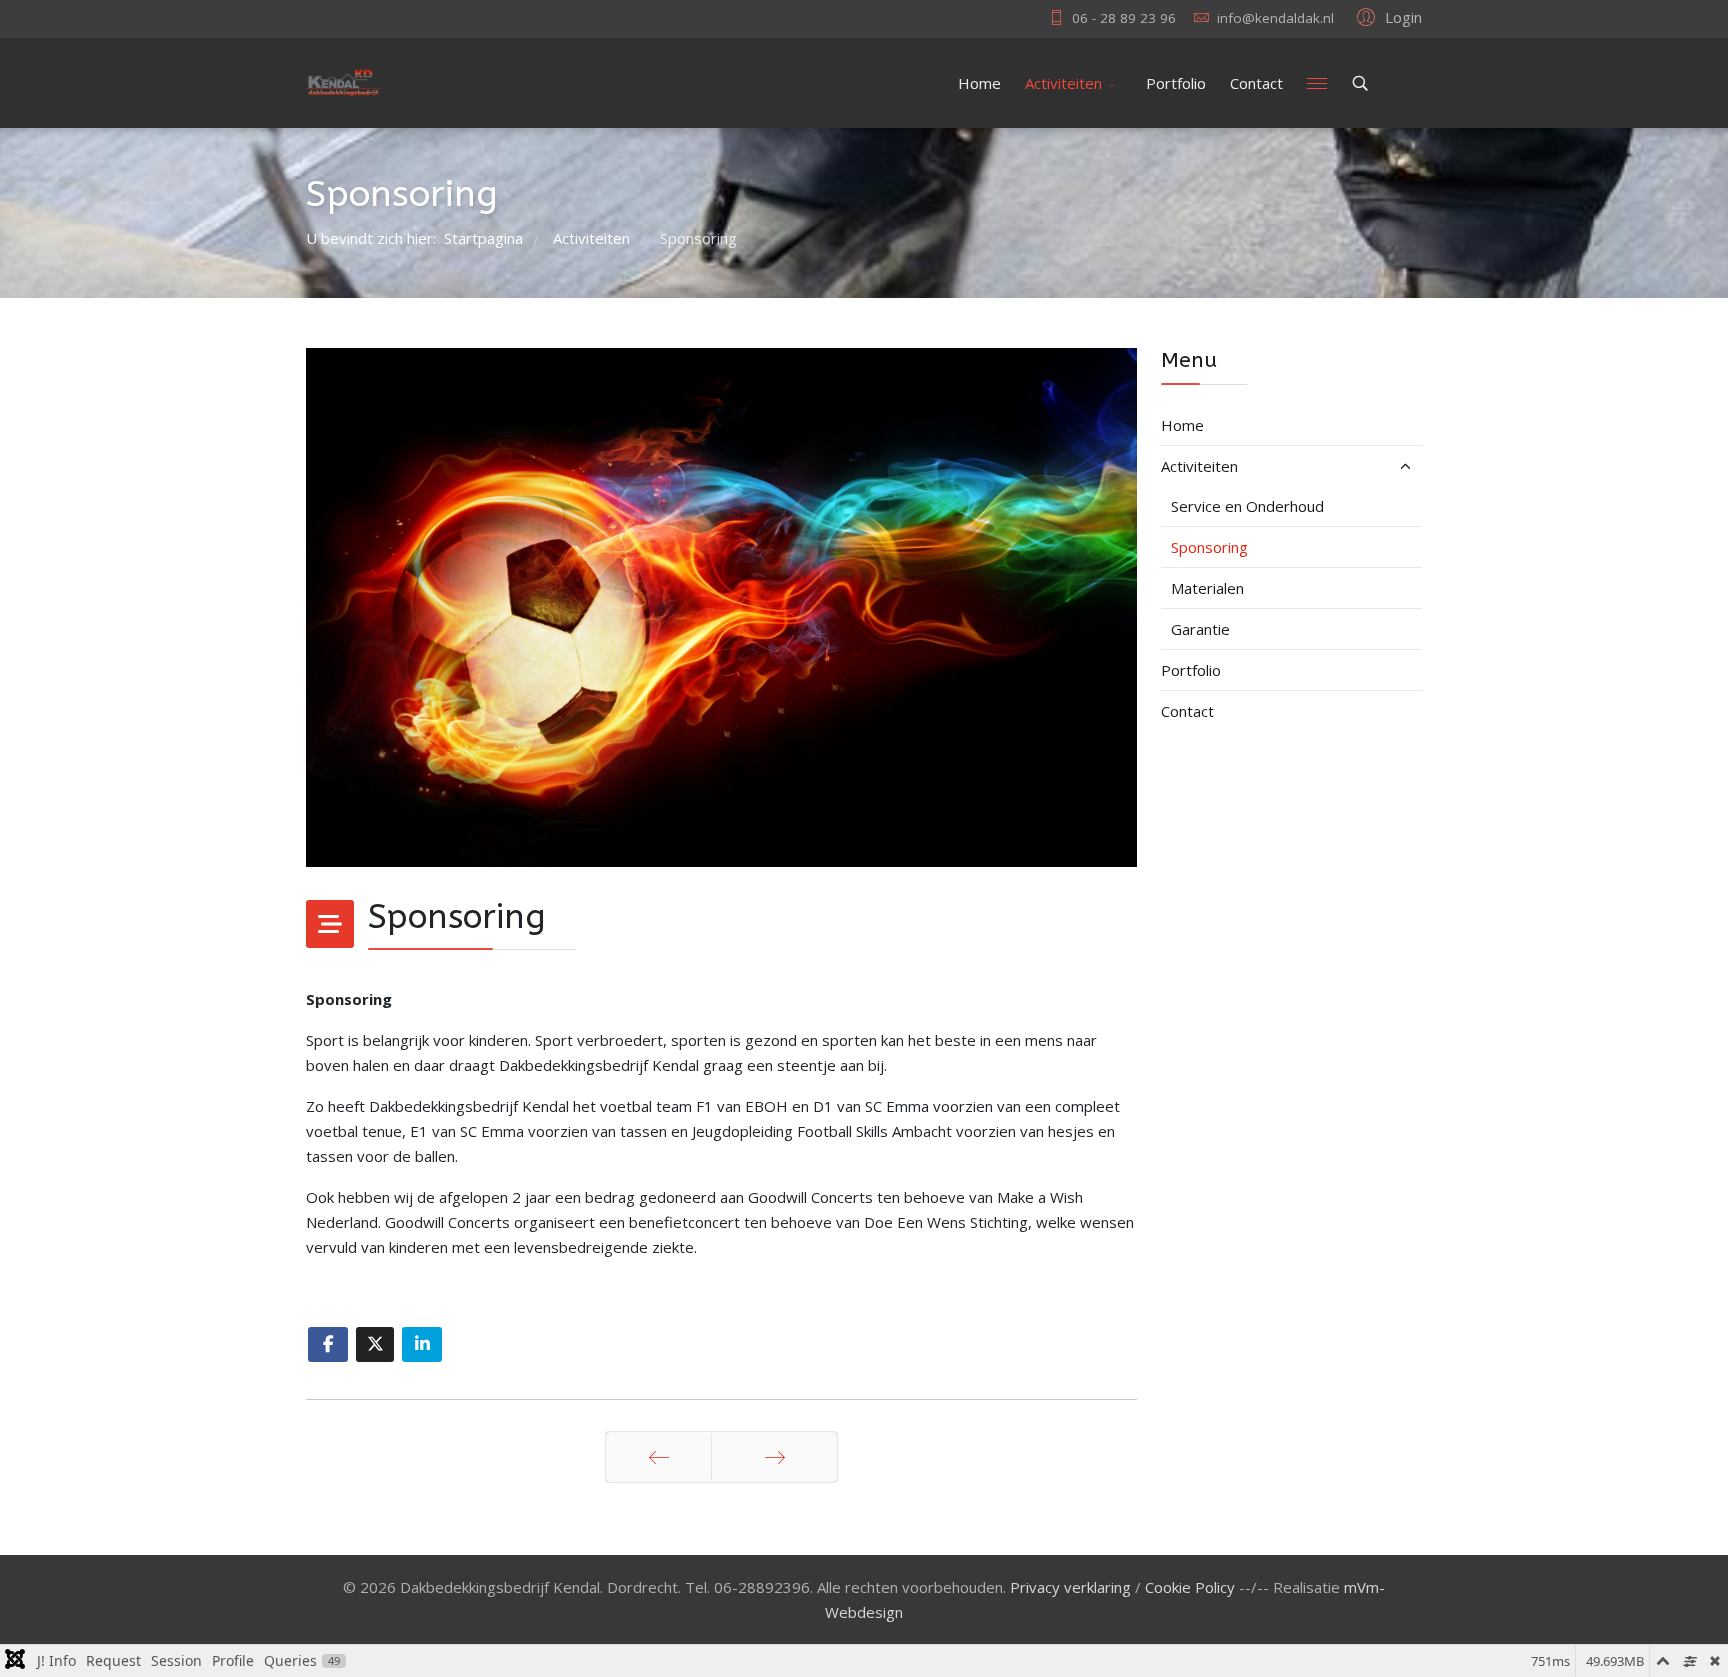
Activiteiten (1063, 83)
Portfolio (1176, 83)
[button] (1386, 16)
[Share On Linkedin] (422, 1344)
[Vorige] (658, 1457)
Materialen (1207, 588)
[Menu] (1317, 83)
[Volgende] (774, 1457)
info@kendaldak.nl (1275, 18)
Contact (1256, 83)
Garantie (1200, 629)
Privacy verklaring (1070, 1587)
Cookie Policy (1190, 1587)
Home (979, 83)
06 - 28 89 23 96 (1124, 18)
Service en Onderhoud (1247, 506)
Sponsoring (1209, 547)
